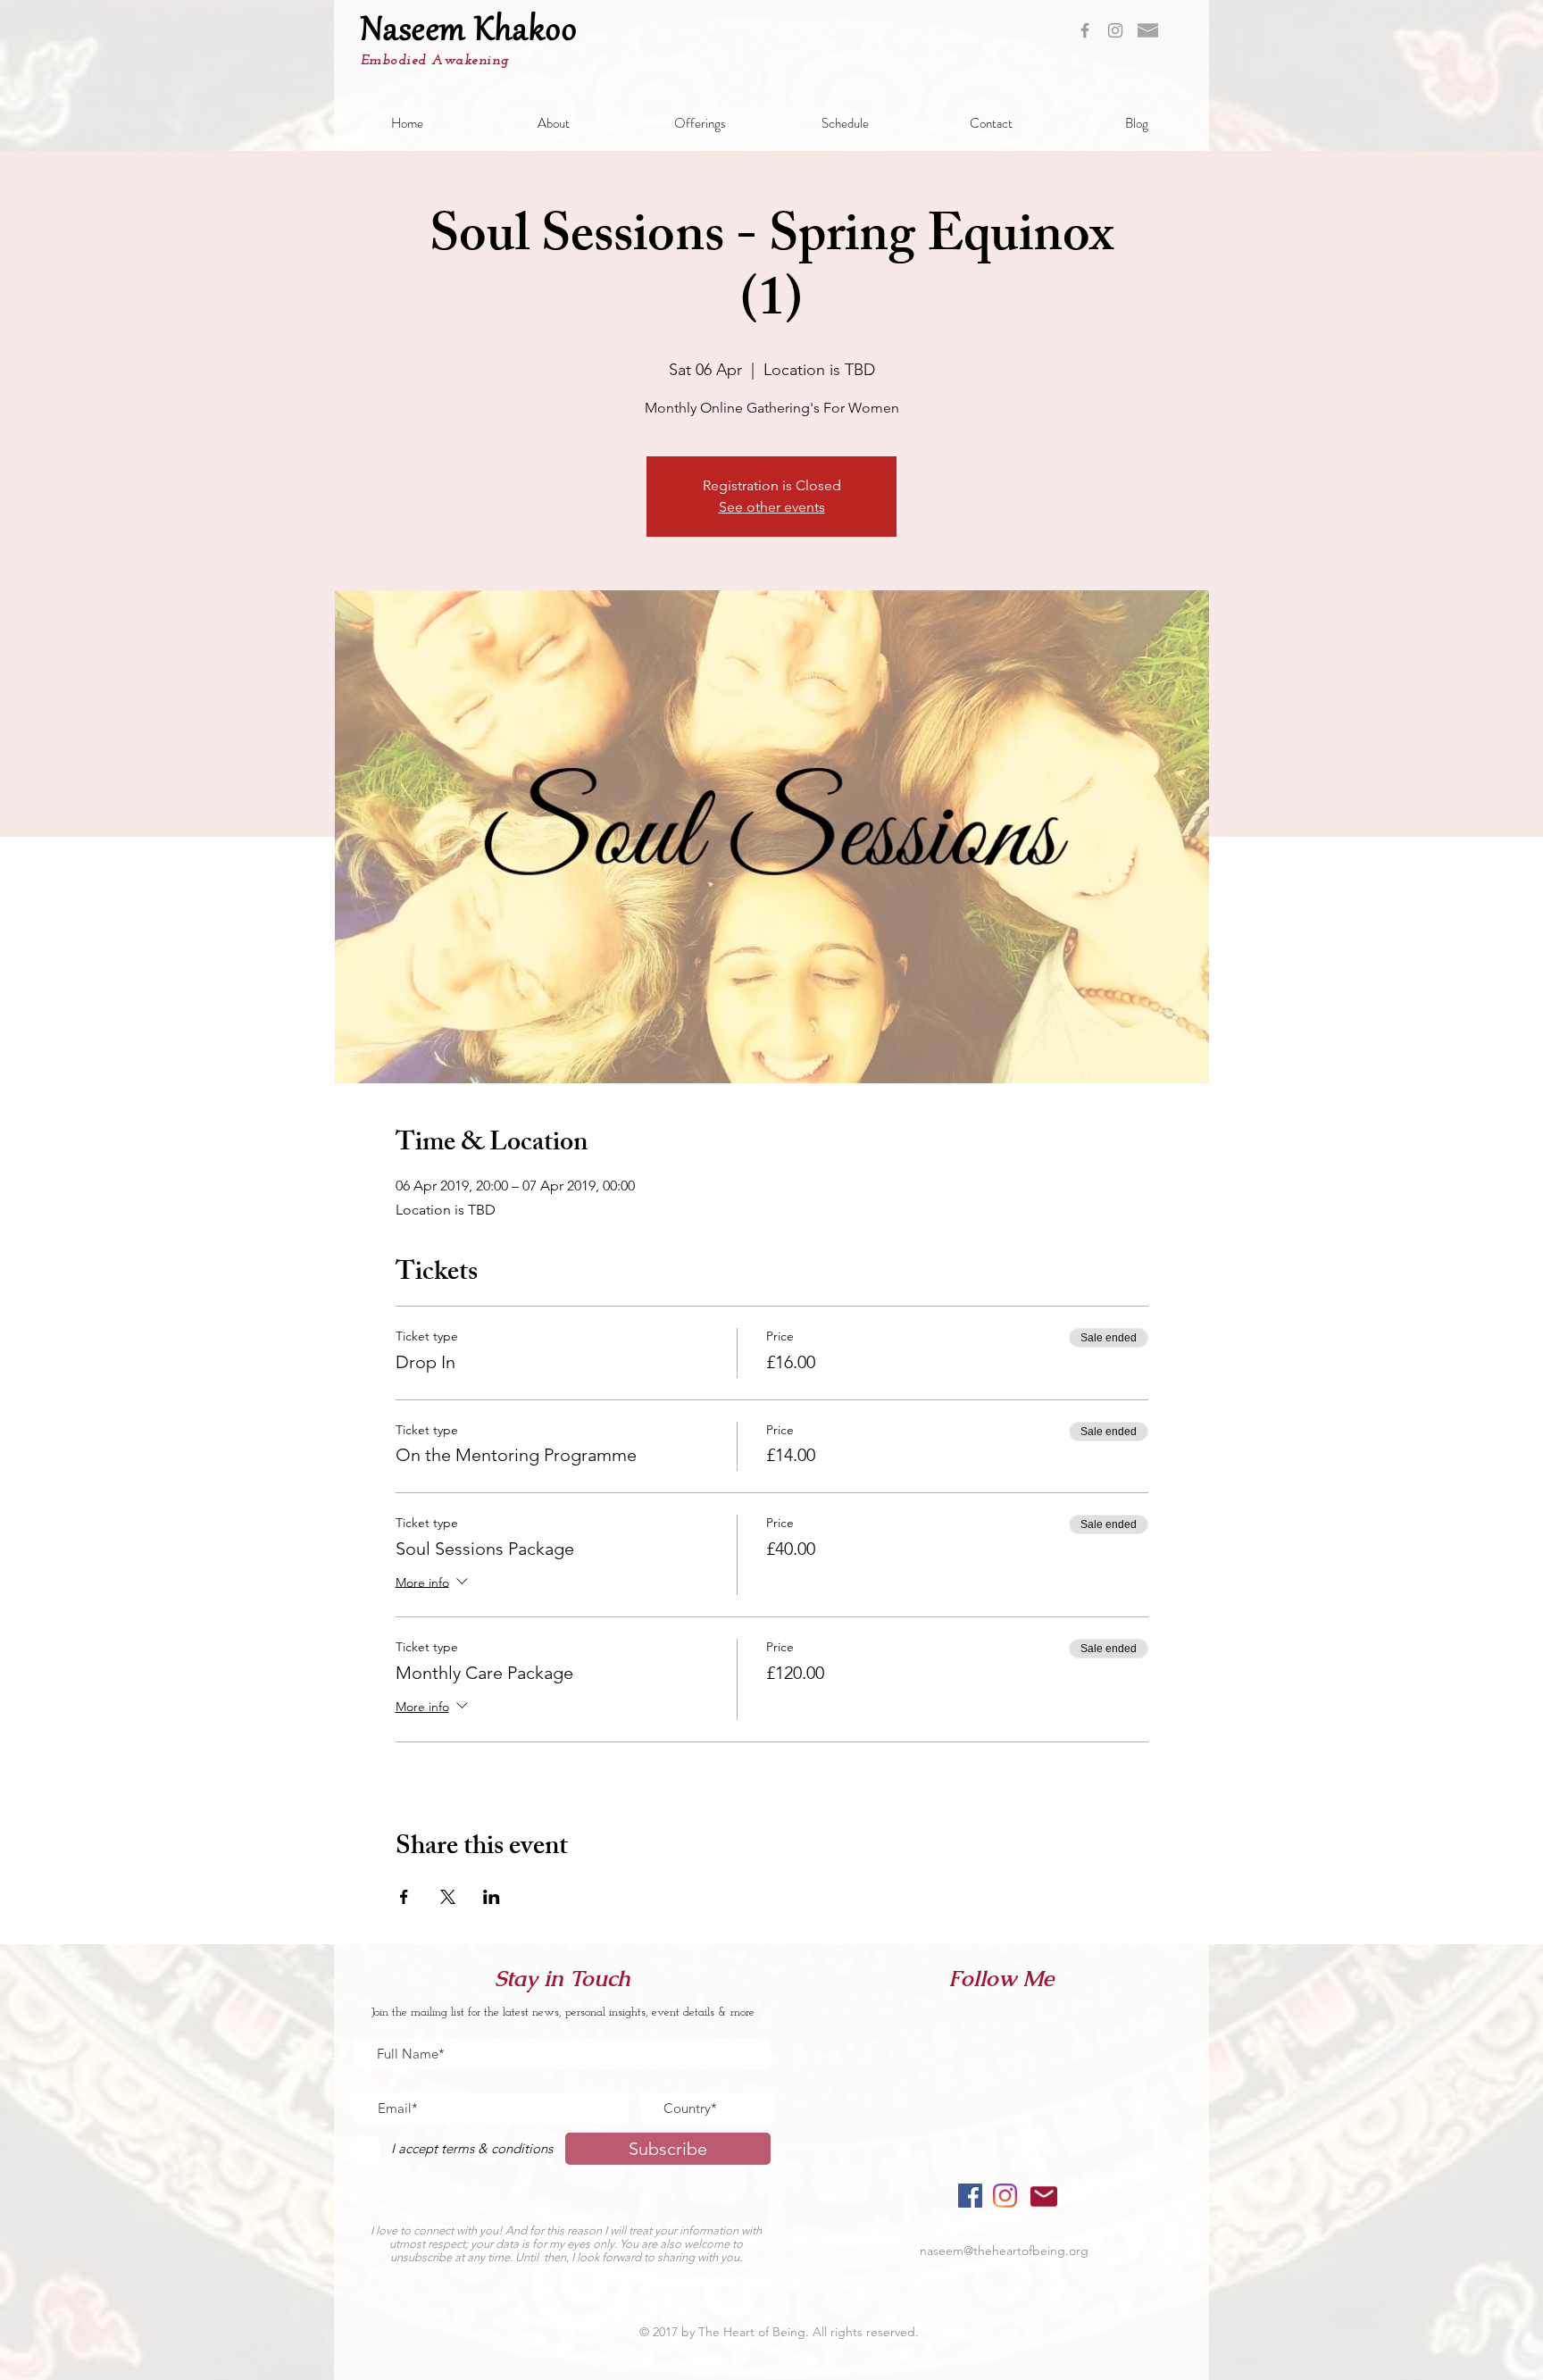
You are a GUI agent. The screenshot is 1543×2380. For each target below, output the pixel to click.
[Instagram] (1005, 2196)
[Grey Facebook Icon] (1085, 30)
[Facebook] (970, 2196)
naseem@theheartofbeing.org (1004, 2251)
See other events (772, 507)
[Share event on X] (448, 1897)
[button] (554, 123)
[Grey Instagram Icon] (1115, 30)
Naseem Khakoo (469, 32)
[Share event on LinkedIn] (492, 1897)
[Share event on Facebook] (404, 1897)
